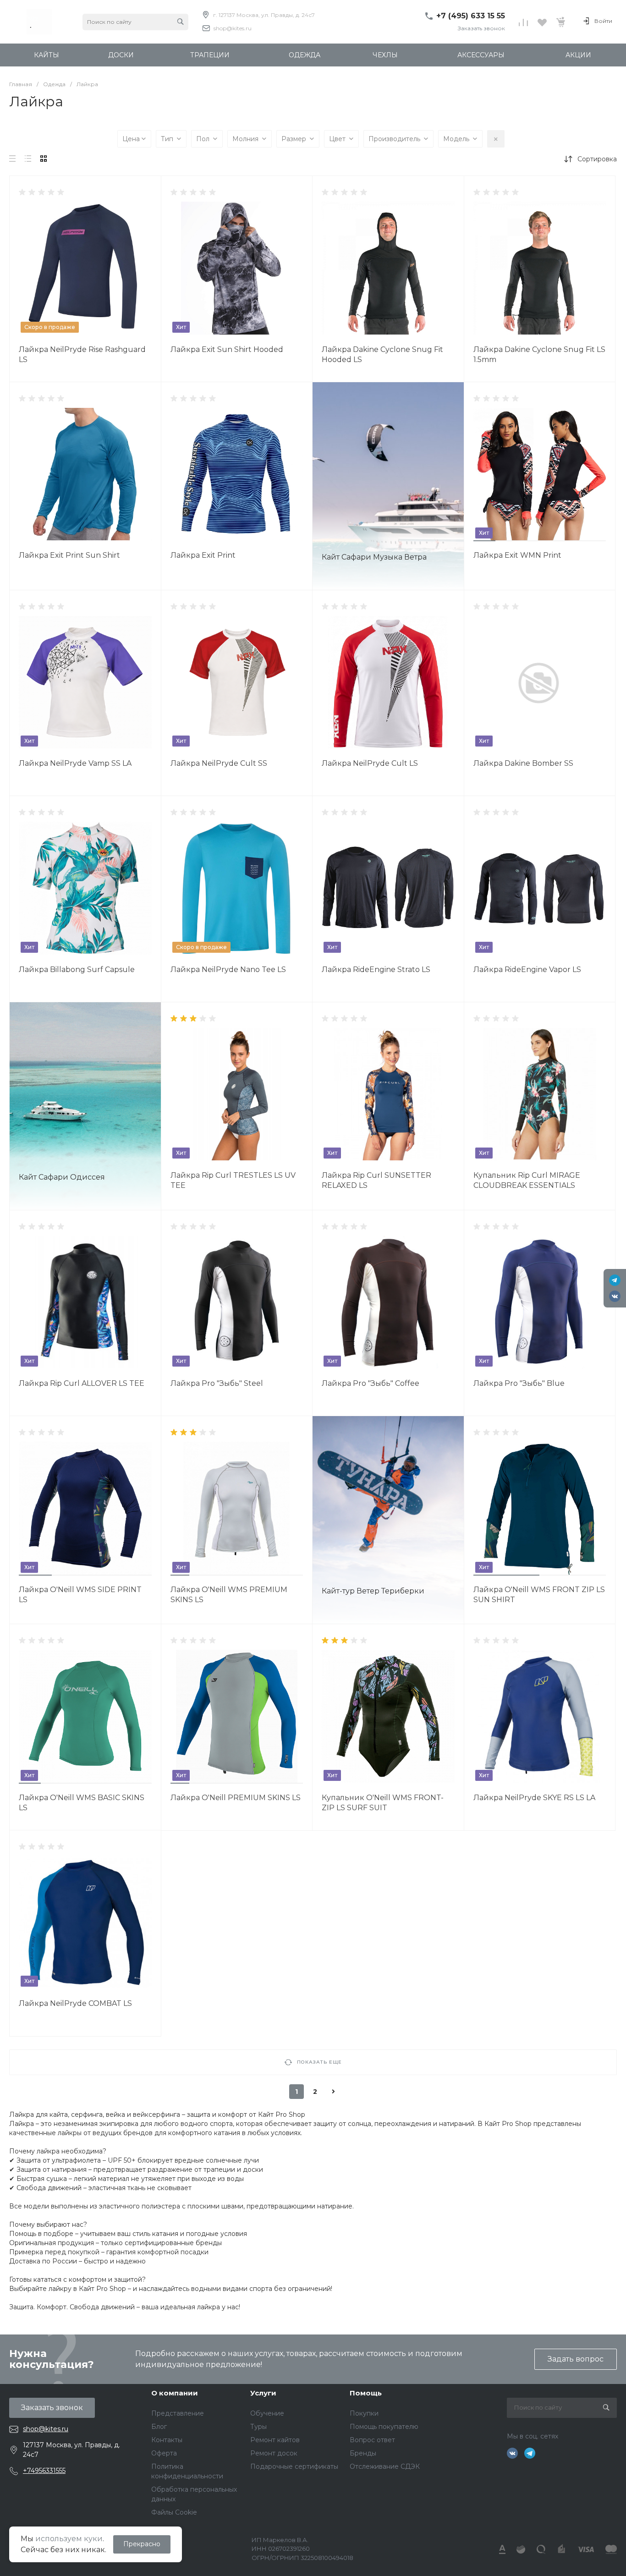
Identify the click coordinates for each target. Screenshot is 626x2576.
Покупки (364, 2413)
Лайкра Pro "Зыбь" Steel (217, 1383)
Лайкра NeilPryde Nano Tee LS (228, 969)
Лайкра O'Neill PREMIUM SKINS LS (236, 1798)
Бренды (363, 2453)
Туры (258, 2427)
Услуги (263, 2393)
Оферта (164, 2453)
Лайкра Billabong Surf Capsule (77, 969)
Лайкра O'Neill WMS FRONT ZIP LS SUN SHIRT (539, 1595)
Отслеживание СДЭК (385, 2466)
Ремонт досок (274, 2453)
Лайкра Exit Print (203, 555)
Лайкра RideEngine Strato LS (376, 969)
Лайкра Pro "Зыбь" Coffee (371, 1383)
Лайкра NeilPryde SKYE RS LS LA (534, 1798)
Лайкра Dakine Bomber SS (523, 763)
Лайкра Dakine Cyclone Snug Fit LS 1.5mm (539, 354)
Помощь (366, 2393)
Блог (159, 2427)
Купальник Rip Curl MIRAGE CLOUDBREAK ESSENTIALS (527, 1180)
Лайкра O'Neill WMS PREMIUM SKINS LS (229, 1595)
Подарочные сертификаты (294, 2466)
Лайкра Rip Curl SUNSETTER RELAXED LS (376, 1180)
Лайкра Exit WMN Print (517, 555)
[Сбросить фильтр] (496, 139)
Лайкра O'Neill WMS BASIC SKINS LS (82, 1803)
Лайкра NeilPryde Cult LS (370, 763)
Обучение (267, 2413)
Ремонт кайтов (275, 2440)
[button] (484, 541)
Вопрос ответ (372, 2440)
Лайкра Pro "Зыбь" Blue (519, 1383)
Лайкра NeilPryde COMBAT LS (75, 2003)
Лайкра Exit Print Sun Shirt (69, 555)
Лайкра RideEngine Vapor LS (527, 969)
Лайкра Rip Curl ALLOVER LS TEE (82, 1383)
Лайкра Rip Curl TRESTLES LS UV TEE (233, 1180)
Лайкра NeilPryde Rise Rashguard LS (82, 354)
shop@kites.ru (233, 28)
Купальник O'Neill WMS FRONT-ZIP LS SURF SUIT (383, 1803)
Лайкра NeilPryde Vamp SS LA (75, 763)
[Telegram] (615, 1280)
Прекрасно (142, 2544)
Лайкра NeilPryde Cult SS (219, 763)
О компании (175, 2393)
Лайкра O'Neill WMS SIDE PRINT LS (80, 1595)
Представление (178, 2413)
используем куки (69, 2539)
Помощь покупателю (384, 2427)
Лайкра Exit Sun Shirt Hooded (227, 349)
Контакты (167, 2440)
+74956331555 (44, 2471)
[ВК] (615, 1296)
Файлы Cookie (174, 2512)
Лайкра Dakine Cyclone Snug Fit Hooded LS (382, 354)
